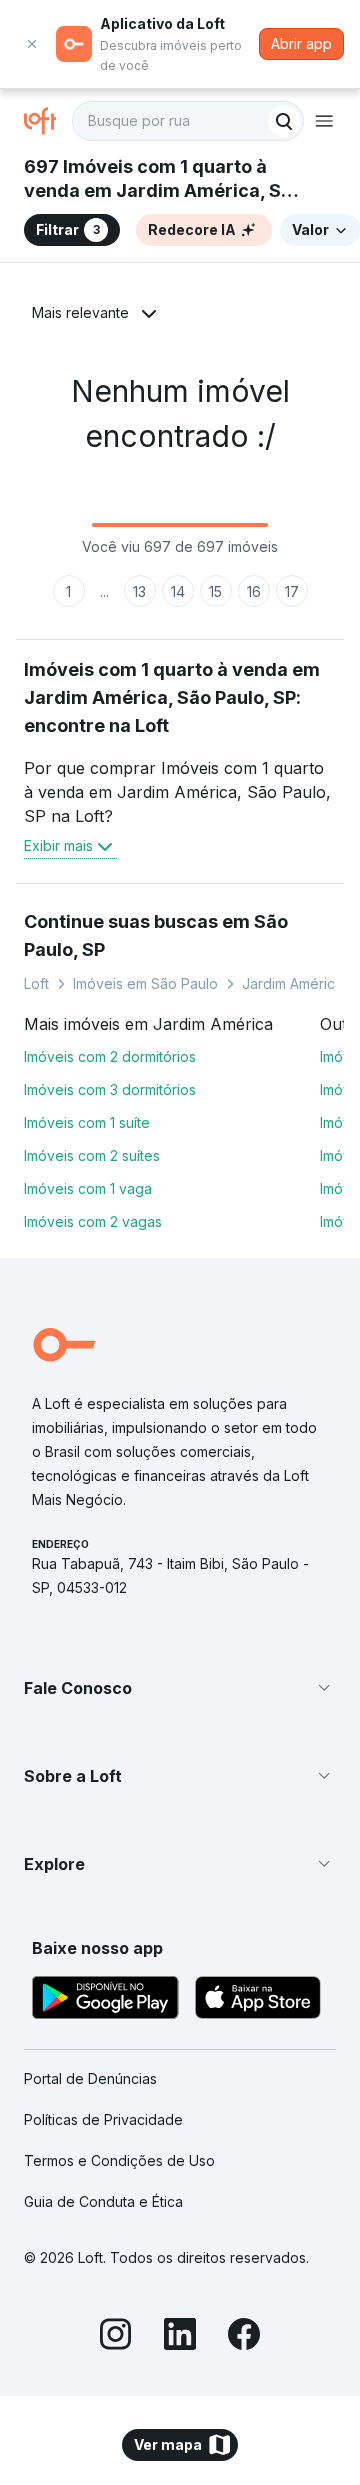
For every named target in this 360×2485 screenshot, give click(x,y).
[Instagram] (116, 2337)
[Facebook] (244, 2337)
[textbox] (188, 121)
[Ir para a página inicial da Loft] (48, 121)
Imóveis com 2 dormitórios (110, 1056)
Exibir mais (58, 845)
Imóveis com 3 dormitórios (110, 1089)
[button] (180, 1688)
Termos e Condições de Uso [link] (119, 2160)
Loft (36, 983)
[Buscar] (284, 121)
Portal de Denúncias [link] (90, 2078)
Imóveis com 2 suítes (92, 1155)
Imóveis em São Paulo (145, 983)
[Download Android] (105, 2000)
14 (178, 591)
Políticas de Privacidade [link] (103, 2119)
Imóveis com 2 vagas (93, 1221)
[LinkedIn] (180, 2337)
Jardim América (292, 983)
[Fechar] (32, 44)
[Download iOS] (258, 2000)
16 (254, 591)
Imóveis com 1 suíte (87, 1122)
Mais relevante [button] (80, 312)
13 (139, 591)
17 (292, 591)
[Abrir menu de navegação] (324, 121)
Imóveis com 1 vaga (88, 1188)
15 (215, 591)
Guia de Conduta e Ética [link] (103, 2201)
